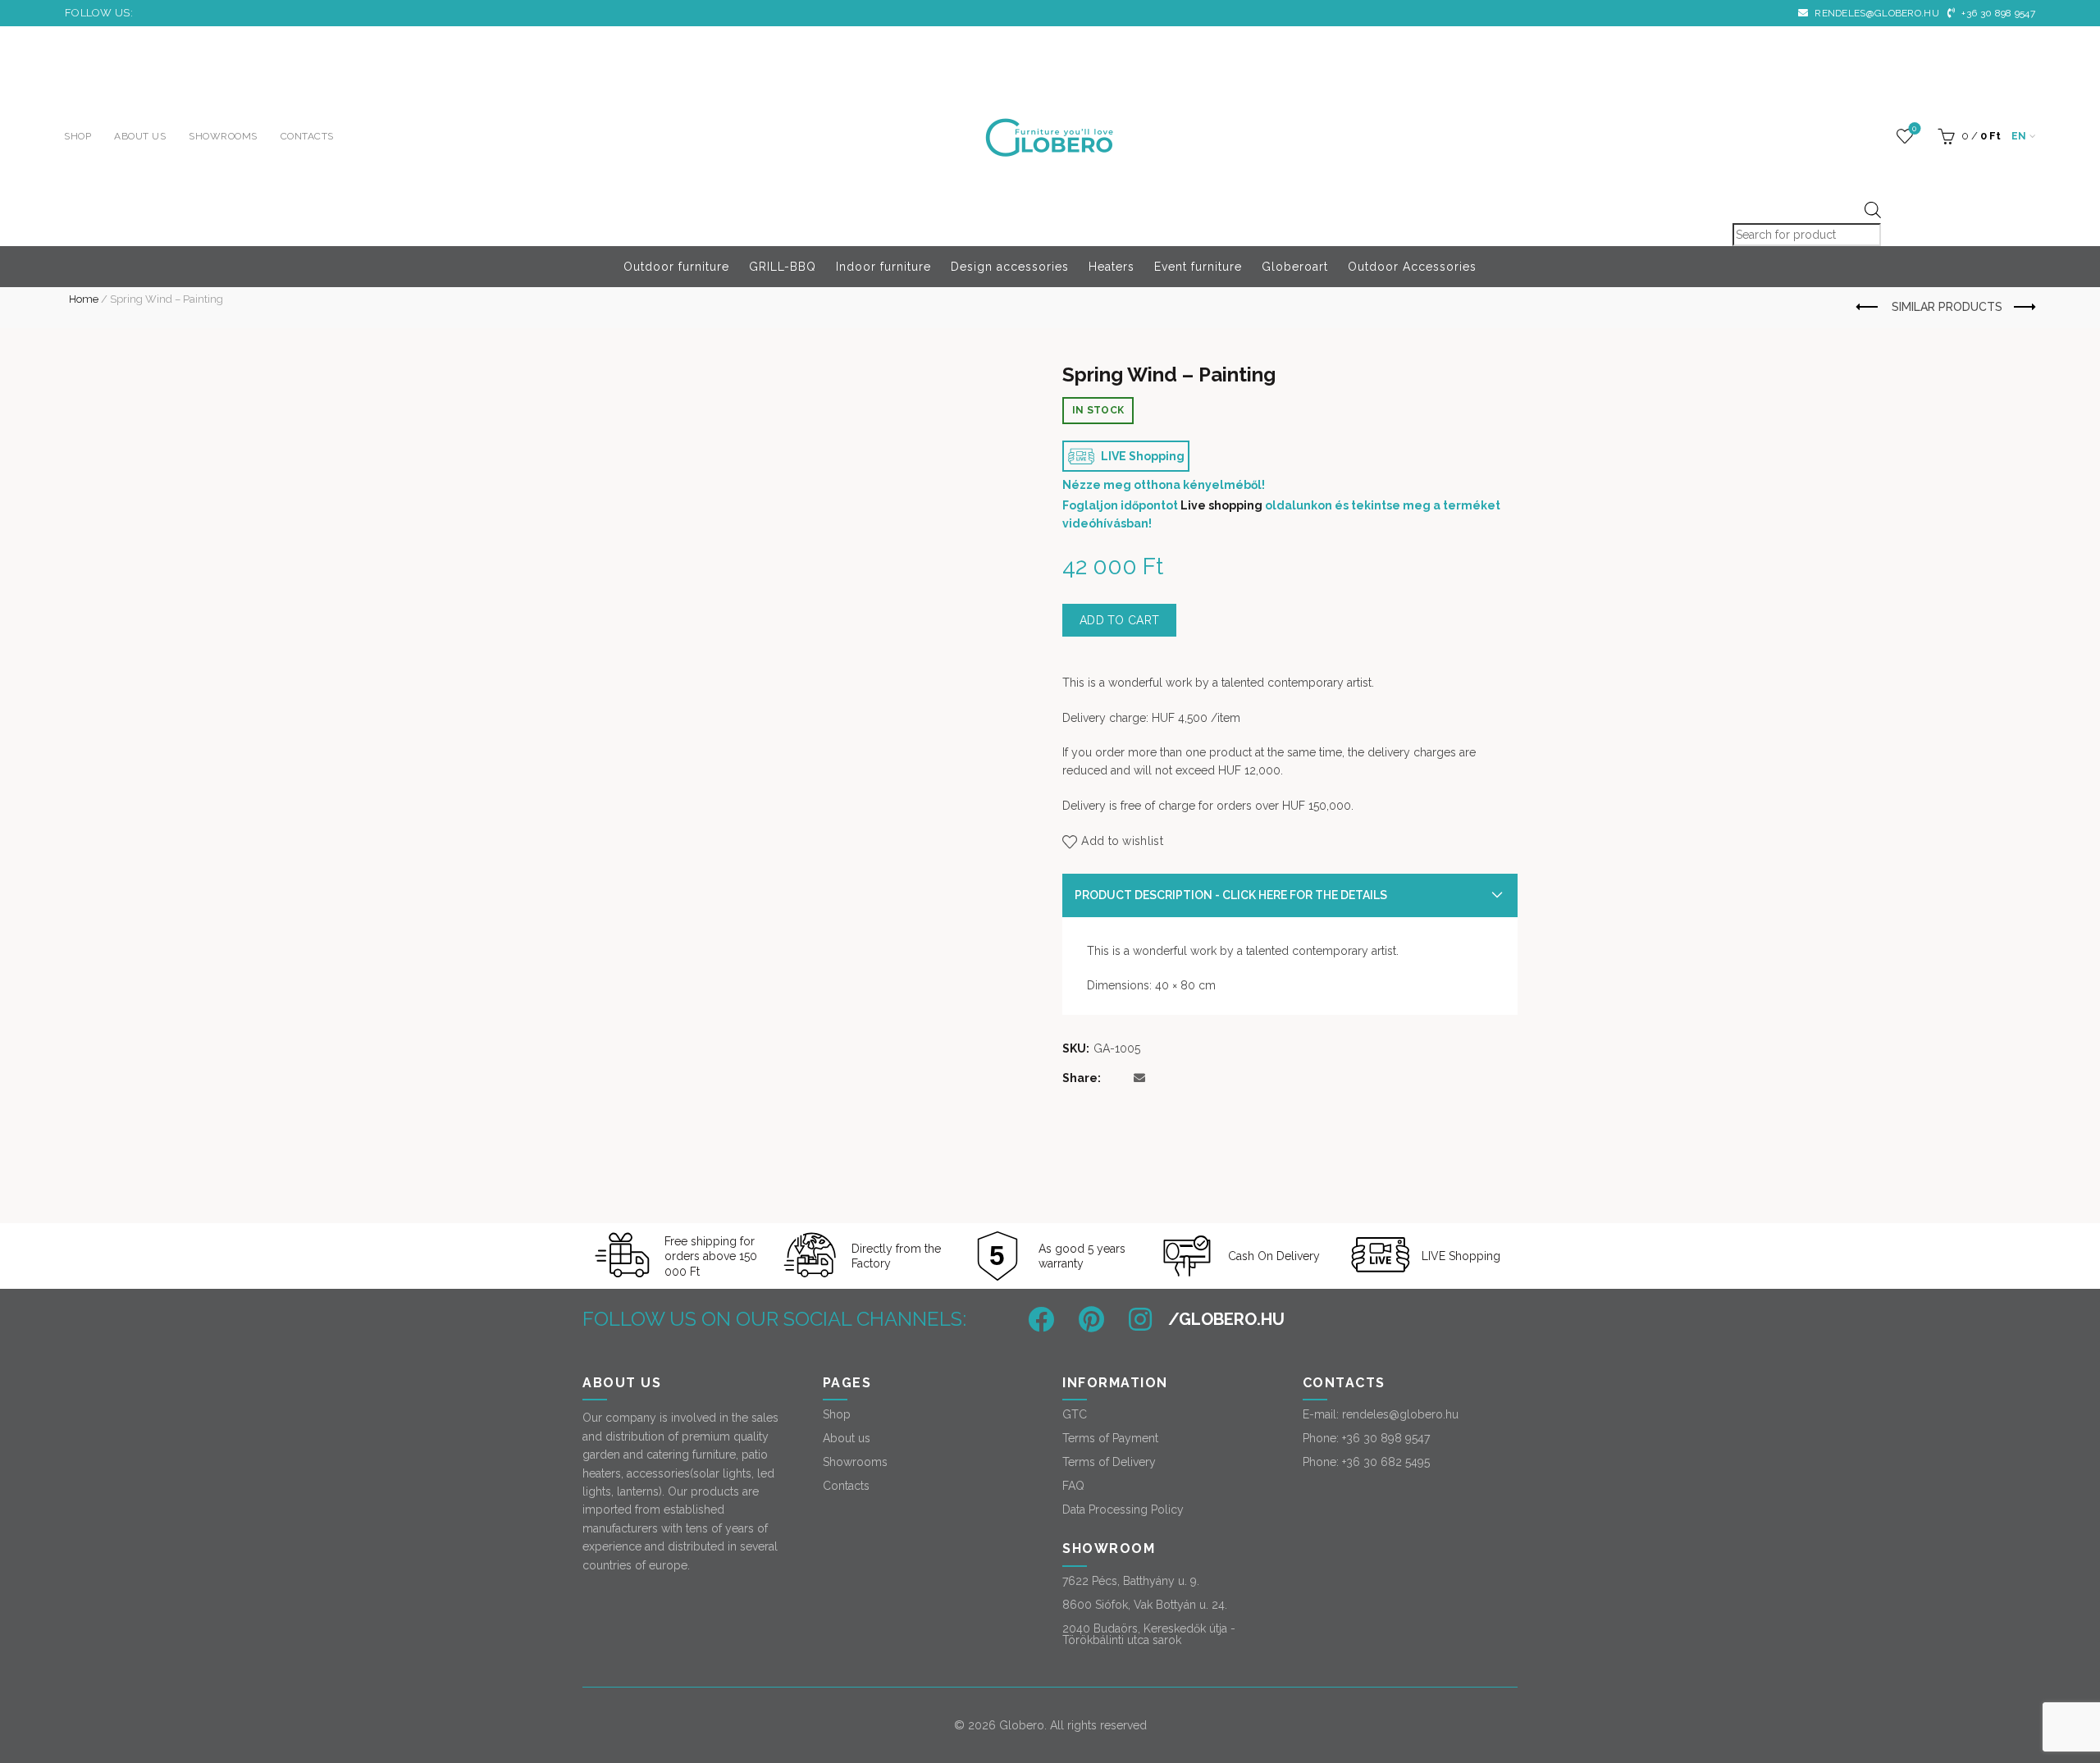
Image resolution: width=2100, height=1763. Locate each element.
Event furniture (1198, 267)
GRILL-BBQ (783, 267)
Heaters (1112, 267)
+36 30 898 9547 (1997, 13)
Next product (2023, 308)
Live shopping (1221, 505)
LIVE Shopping (1141, 456)
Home (84, 299)
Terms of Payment (1110, 1438)
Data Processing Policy (1123, 1510)
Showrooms (223, 136)
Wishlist (1914, 128)
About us (140, 136)
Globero (1022, 1725)
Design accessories (1010, 267)
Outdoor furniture (676, 267)
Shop (78, 136)
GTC (1075, 1414)
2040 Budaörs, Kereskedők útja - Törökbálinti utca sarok (1149, 1634)
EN (2019, 136)
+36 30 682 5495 (1386, 1462)
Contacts (307, 136)
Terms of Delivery (1109, 1462)
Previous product (1868, 308)
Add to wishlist (1122, 841)
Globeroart (1295, 267)
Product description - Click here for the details (1231, 895)
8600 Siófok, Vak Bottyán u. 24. (1145, 1605)
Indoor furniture (883, 267)
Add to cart (1119, 620)
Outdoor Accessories (1412, 267)
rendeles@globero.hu (1876, 13)
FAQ (1073, 1486)
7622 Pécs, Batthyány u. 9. (1131, 1581)
